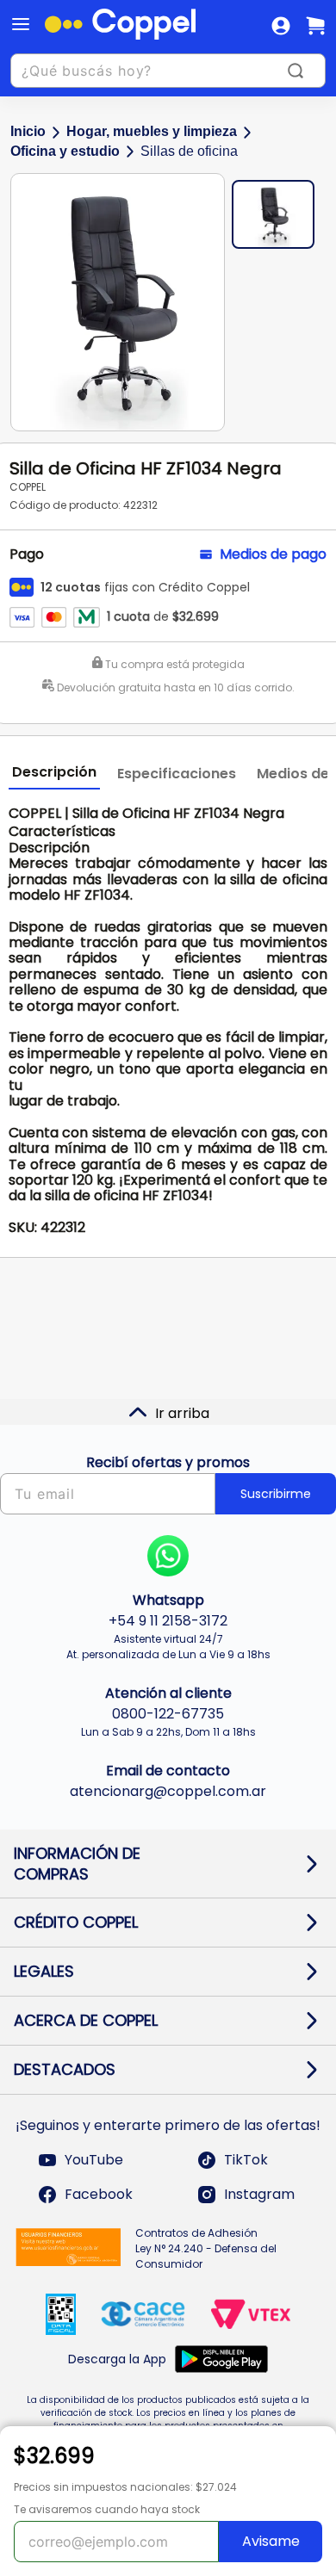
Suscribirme (276, 1494)
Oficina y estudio (65, 151)
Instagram (259, 2194)
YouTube (94, 2160)
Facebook (99, 2194)
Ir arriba (182, 1413)
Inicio (28, 131)
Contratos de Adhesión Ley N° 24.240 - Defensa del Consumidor (206, 2248)
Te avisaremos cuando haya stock (107, 2509)
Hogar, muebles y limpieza (152, 131)
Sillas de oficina (189, 151)
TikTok (246, 2160)
